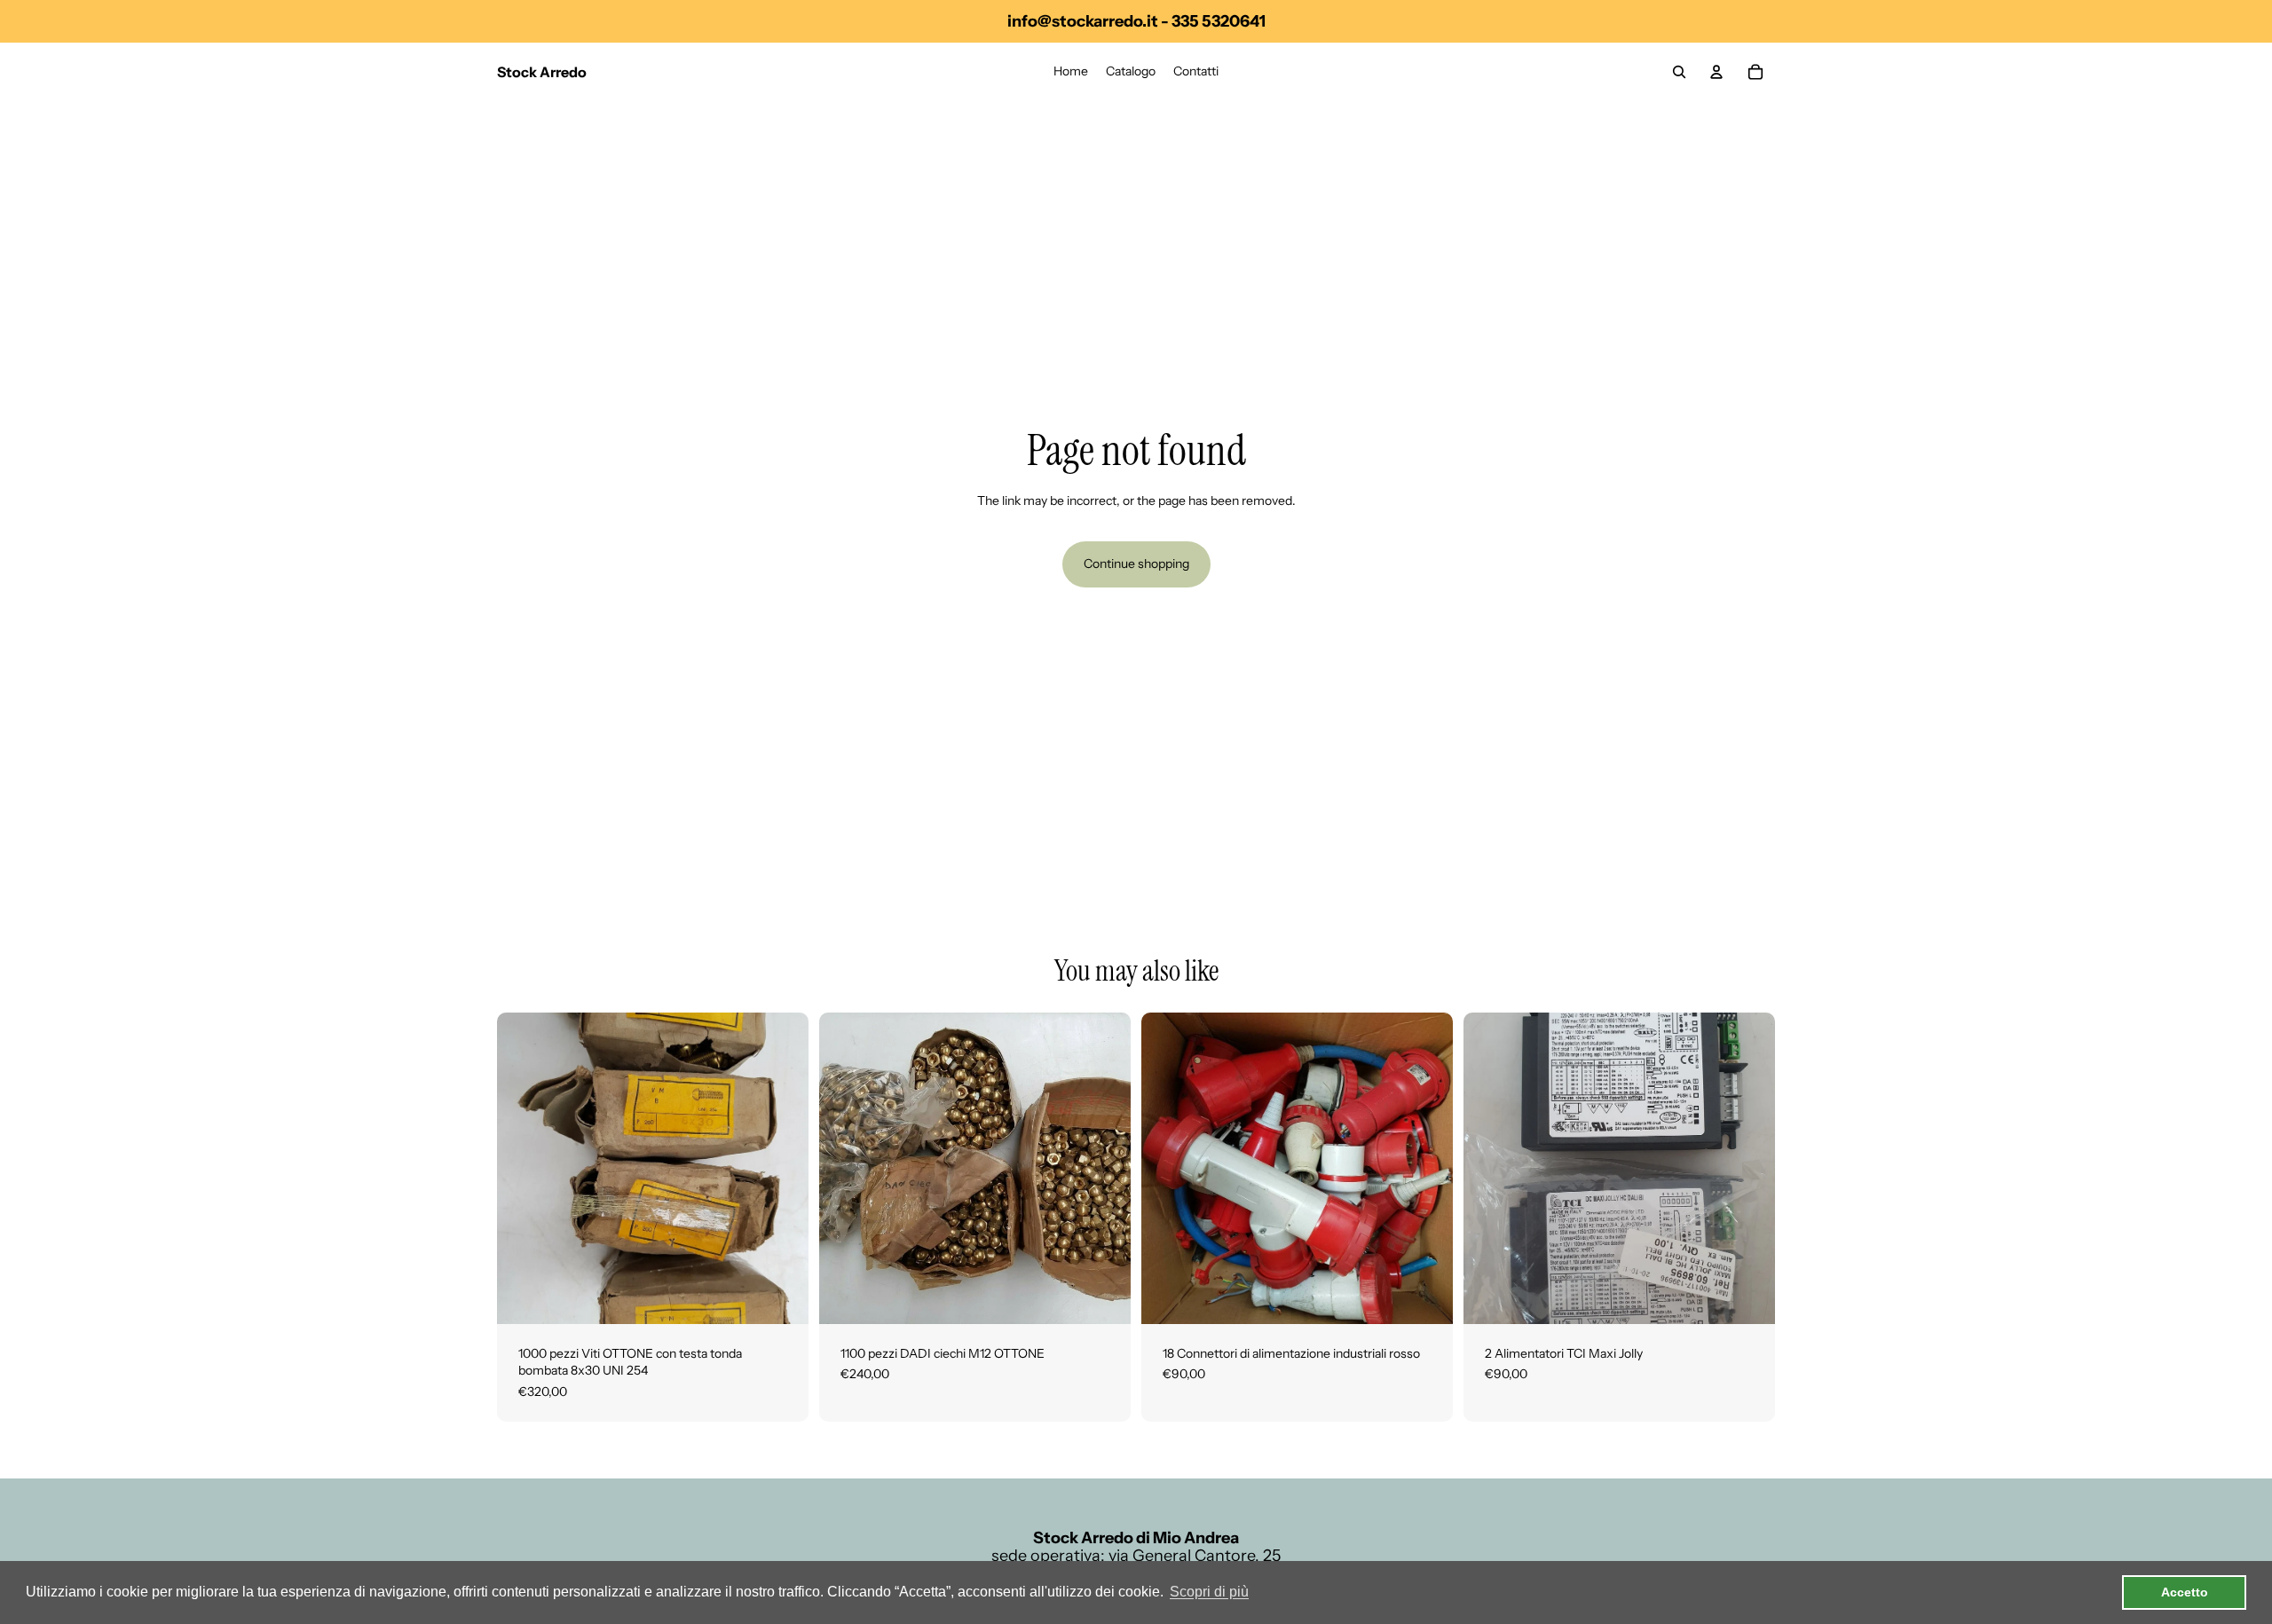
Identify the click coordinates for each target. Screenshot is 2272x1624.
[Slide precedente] (846, 1168)
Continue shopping (1136, 564)
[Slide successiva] (1104, 1168)
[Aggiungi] (781, 1297)
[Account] (1716, 72)
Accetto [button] (2185, 1592)
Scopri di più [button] (1209, 1592)
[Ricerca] (1679, 72)
